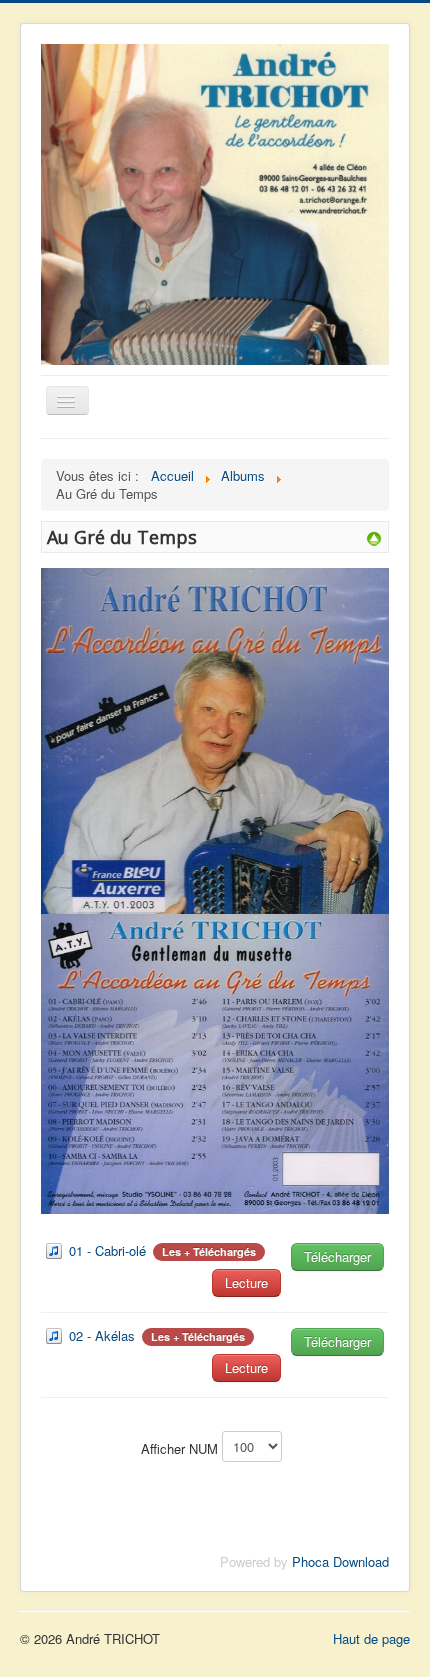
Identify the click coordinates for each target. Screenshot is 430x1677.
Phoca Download (340, 1561)
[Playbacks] (374, 536)
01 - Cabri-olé (107, 1250)
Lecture (246, 1282)
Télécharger (337, 1256)
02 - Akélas (102, 1335)
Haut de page (371, 1638)
